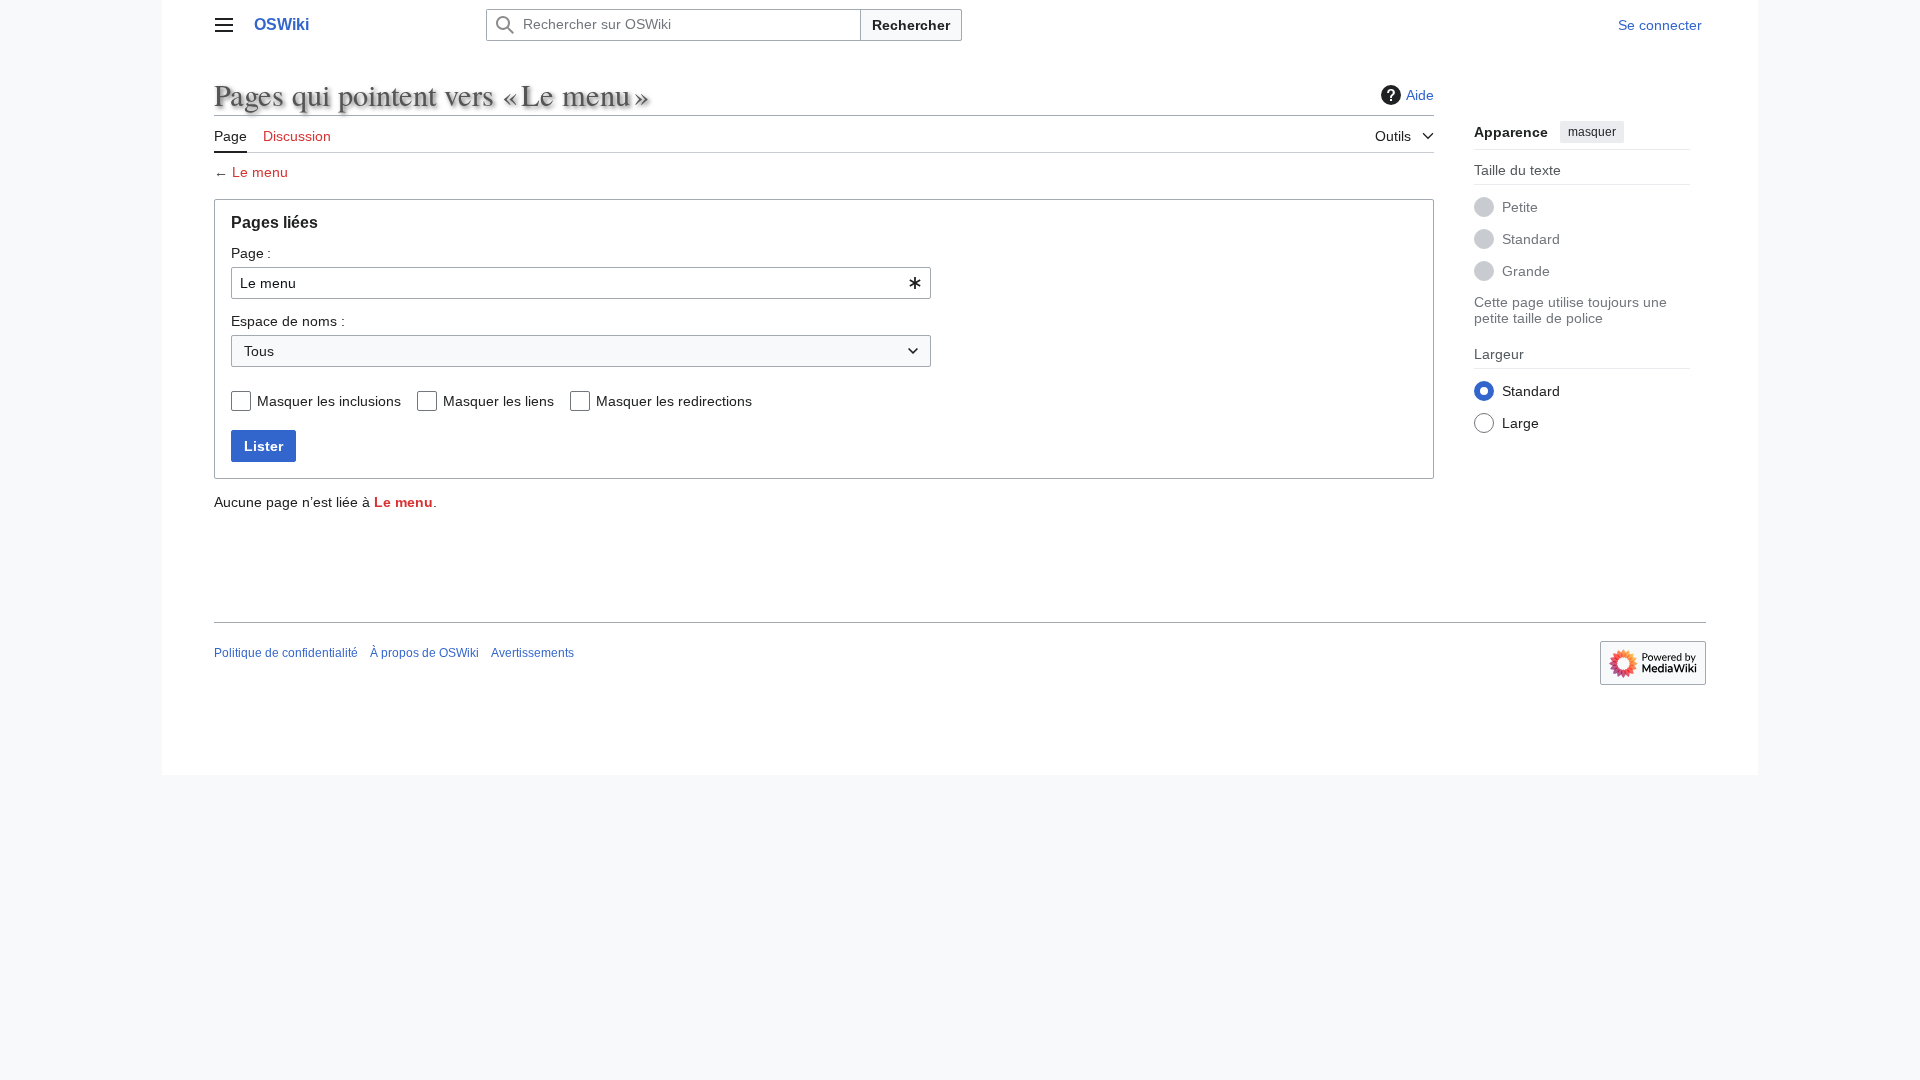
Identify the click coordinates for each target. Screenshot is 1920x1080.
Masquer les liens (498, 401)
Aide (1420, 95)
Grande (1526, 271)
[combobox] (581, 283)
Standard (1531, 239)
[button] (224, 25)
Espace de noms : (288, 321)
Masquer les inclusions (329, 401)
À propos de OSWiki (424, 653)
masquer (1592, 132)
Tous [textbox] (259, 351)
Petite (1520, 207)
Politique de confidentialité (286, 653)
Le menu (260, 172)
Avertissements (532, 653)
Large (1520, 423)
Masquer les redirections (674, 401)
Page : (251, 253)
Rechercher (911, 25)
